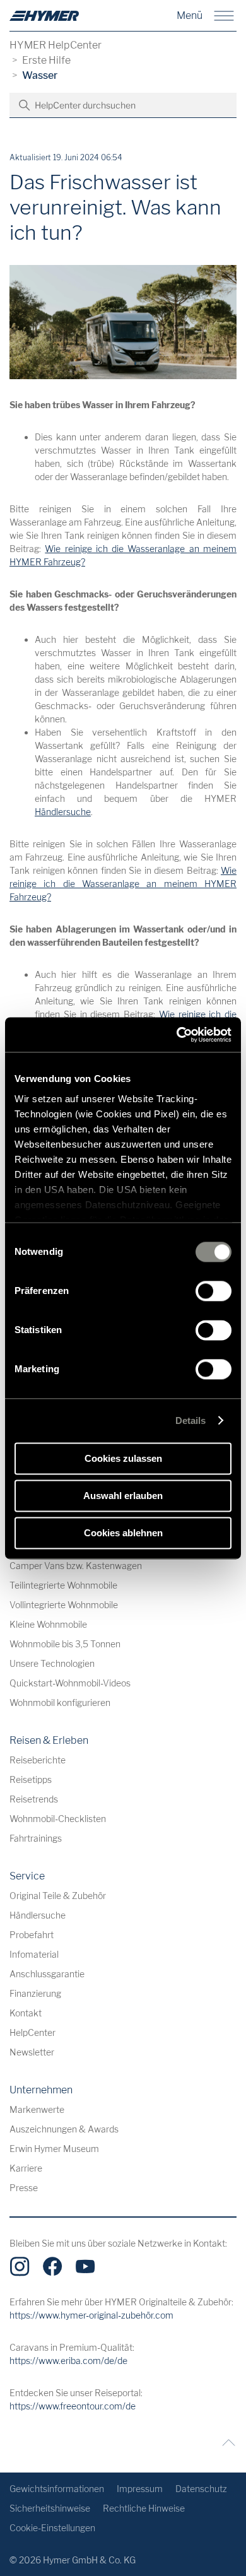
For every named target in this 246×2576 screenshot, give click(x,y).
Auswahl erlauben (123, 1496)
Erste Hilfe (46, 60)
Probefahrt (32, 1935)
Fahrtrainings (36, 1838)
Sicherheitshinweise (50, 2508)
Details (191, 1420)
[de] (44, 16)
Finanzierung (35, 1993)
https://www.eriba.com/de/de (68, 2361)
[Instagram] (20, 2266)
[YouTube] (85, 2266)
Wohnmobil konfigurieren (60, 1703)
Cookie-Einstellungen (52, 2528)
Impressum (140, 2489)
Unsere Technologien (52, 1663)
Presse (24, 2188)
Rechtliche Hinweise (144, 2508)
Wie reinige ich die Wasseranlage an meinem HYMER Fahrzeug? (123, 884)
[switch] (214, 1291)
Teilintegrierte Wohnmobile (63, 1585)
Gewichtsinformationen (57, 2489)
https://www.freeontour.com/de (73, 2406)
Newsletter (32, 2052)
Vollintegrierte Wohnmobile (64, 1605)
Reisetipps (31, 1779)
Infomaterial (34, 1954)
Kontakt (26, 2013)
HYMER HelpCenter (56, 45)
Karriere (26, 2168)
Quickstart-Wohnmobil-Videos (70, 1683)
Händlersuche (63, 812)
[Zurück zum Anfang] (225, 2443)
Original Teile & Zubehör (58, 1896)
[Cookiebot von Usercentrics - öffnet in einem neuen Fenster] (177, 1035)
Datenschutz (201, 2489)
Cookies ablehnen (123, 1533)
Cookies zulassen (123, 1458)
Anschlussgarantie (47, 1974)
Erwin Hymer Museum (54, 2149)
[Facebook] (52, 2266)
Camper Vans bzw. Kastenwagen (76, 1566)
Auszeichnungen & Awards (64, 2129)
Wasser (40, 75)
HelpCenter (32, 2032)
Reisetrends (34, 1799)
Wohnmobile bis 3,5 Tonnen (65, 1644)
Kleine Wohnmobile (48, 1624)
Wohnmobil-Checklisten (58, 1819)
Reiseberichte (38, 1760)
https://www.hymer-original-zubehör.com (91, 2315)
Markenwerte (37, 2109)
